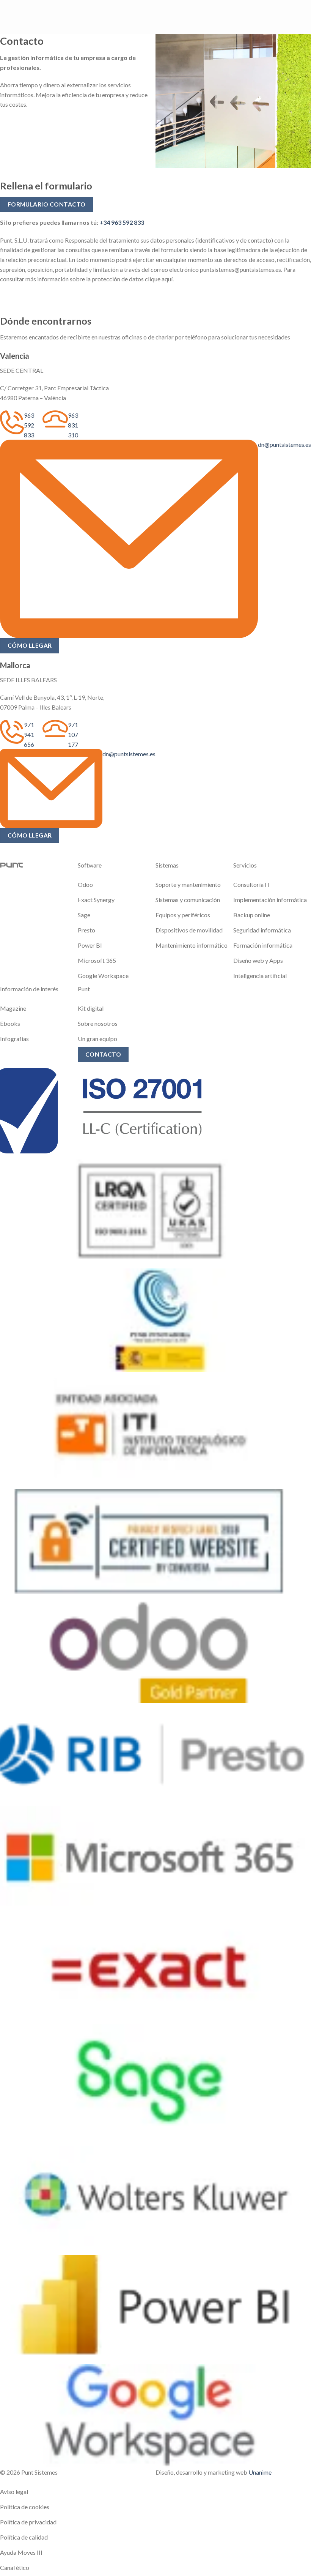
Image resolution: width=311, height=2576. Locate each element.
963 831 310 (73, 425)
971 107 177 (73, 734)
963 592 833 (29, 425)
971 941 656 (29, 734)
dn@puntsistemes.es (284, 444)
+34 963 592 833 (122, 222)
